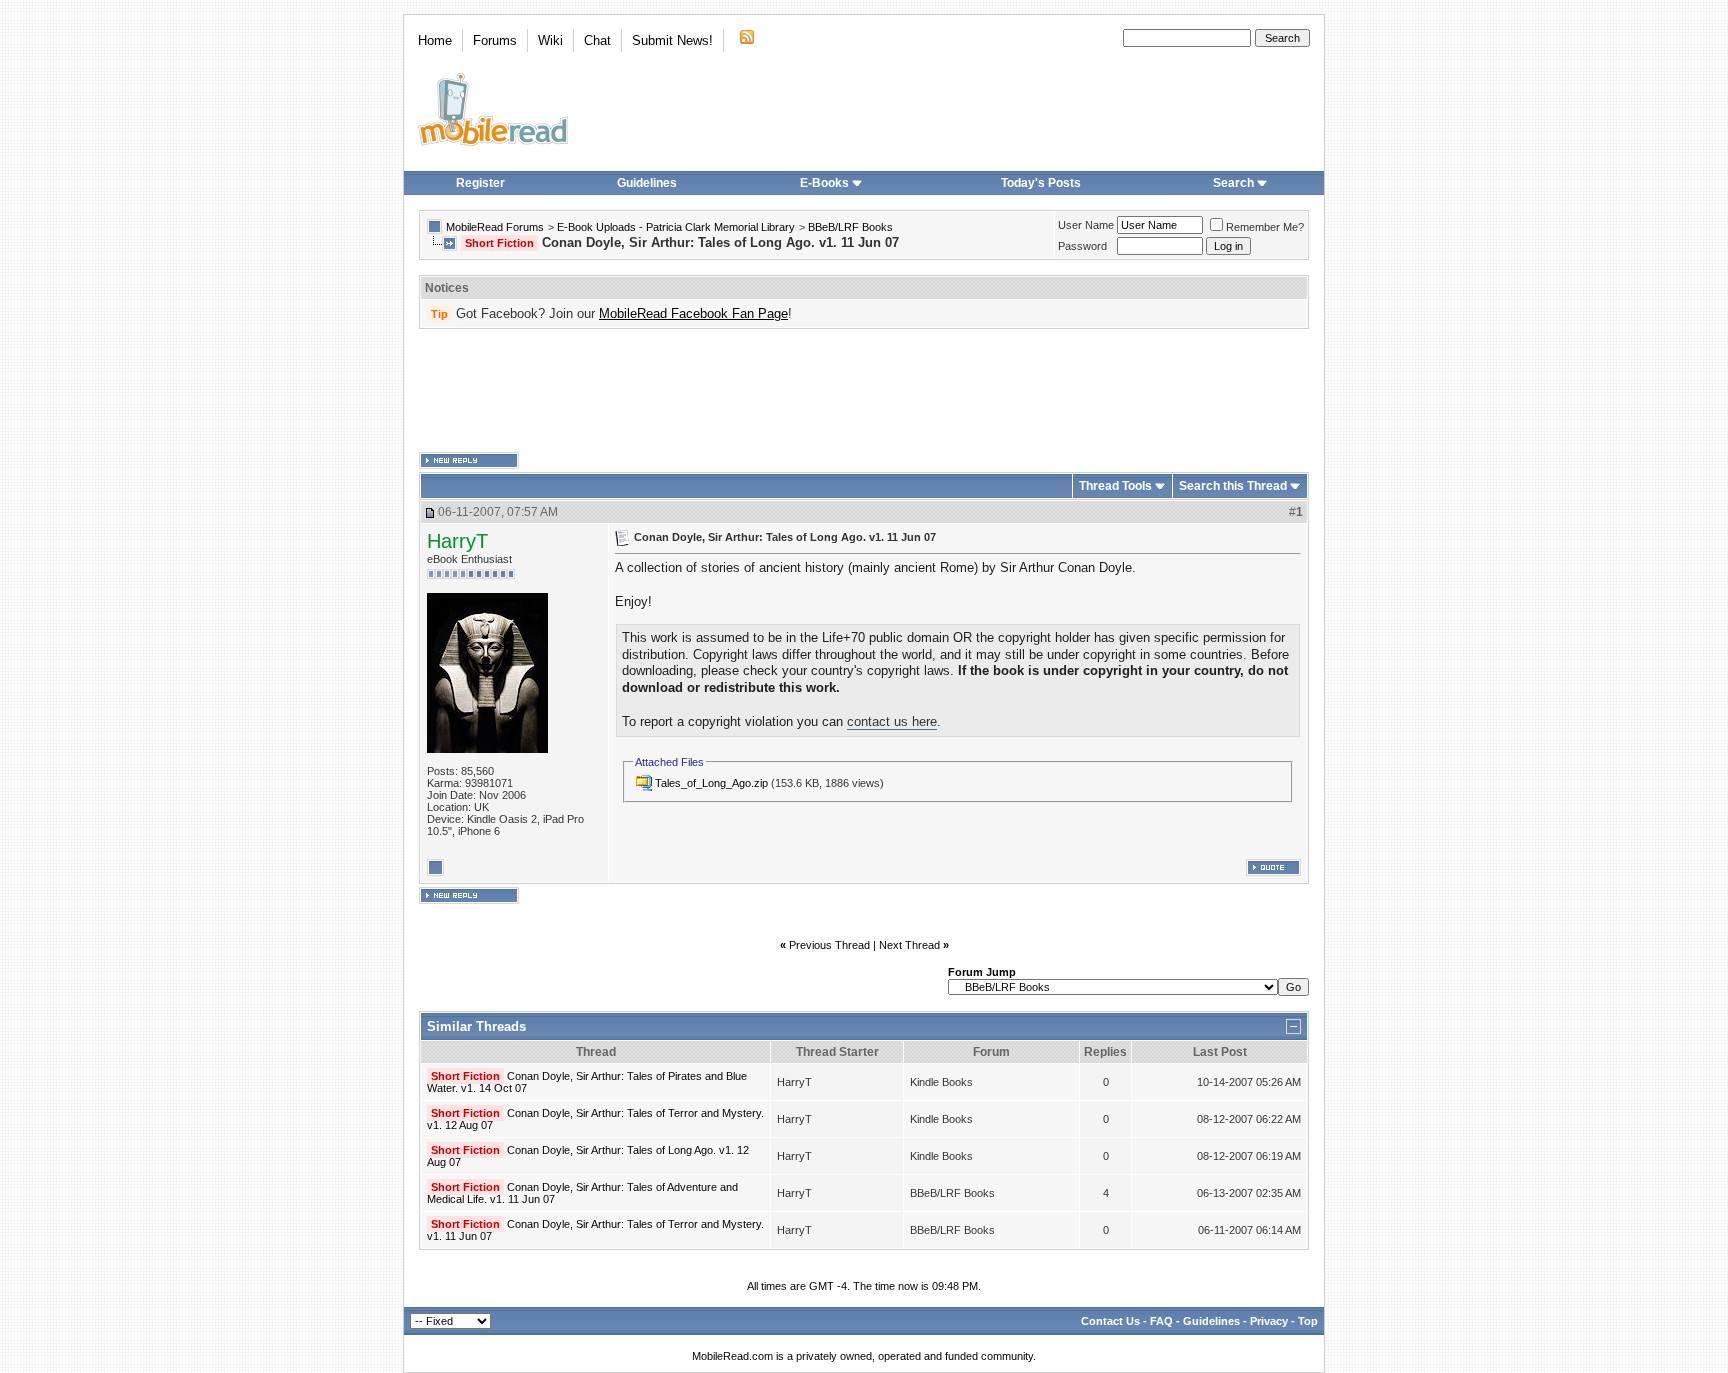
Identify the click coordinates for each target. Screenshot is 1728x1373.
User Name (1086, 225)
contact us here (892, 721)
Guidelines (647, 183)
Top (1308, 1321)
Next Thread (909, 945)
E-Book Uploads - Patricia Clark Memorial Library (676, 227)
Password (1082, 246)
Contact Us (1110, 1321)
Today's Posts (1041, 183)
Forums (495, 40)
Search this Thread (1233, 486)
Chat (597, 40)
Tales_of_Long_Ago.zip (711, 783)
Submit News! (672, 40)
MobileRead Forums (495, 227)
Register (480, 183)
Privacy (1269, 1321)
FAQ (1161, 1321)
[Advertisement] (864, 391)
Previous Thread (829, 945)
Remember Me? (1265, 227)
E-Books (824, 183)
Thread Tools (1115, 486)
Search (1233, 183)
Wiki (550, 40)
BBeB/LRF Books (850, 227)
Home (435, 40)
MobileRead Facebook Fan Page (693, 313)
